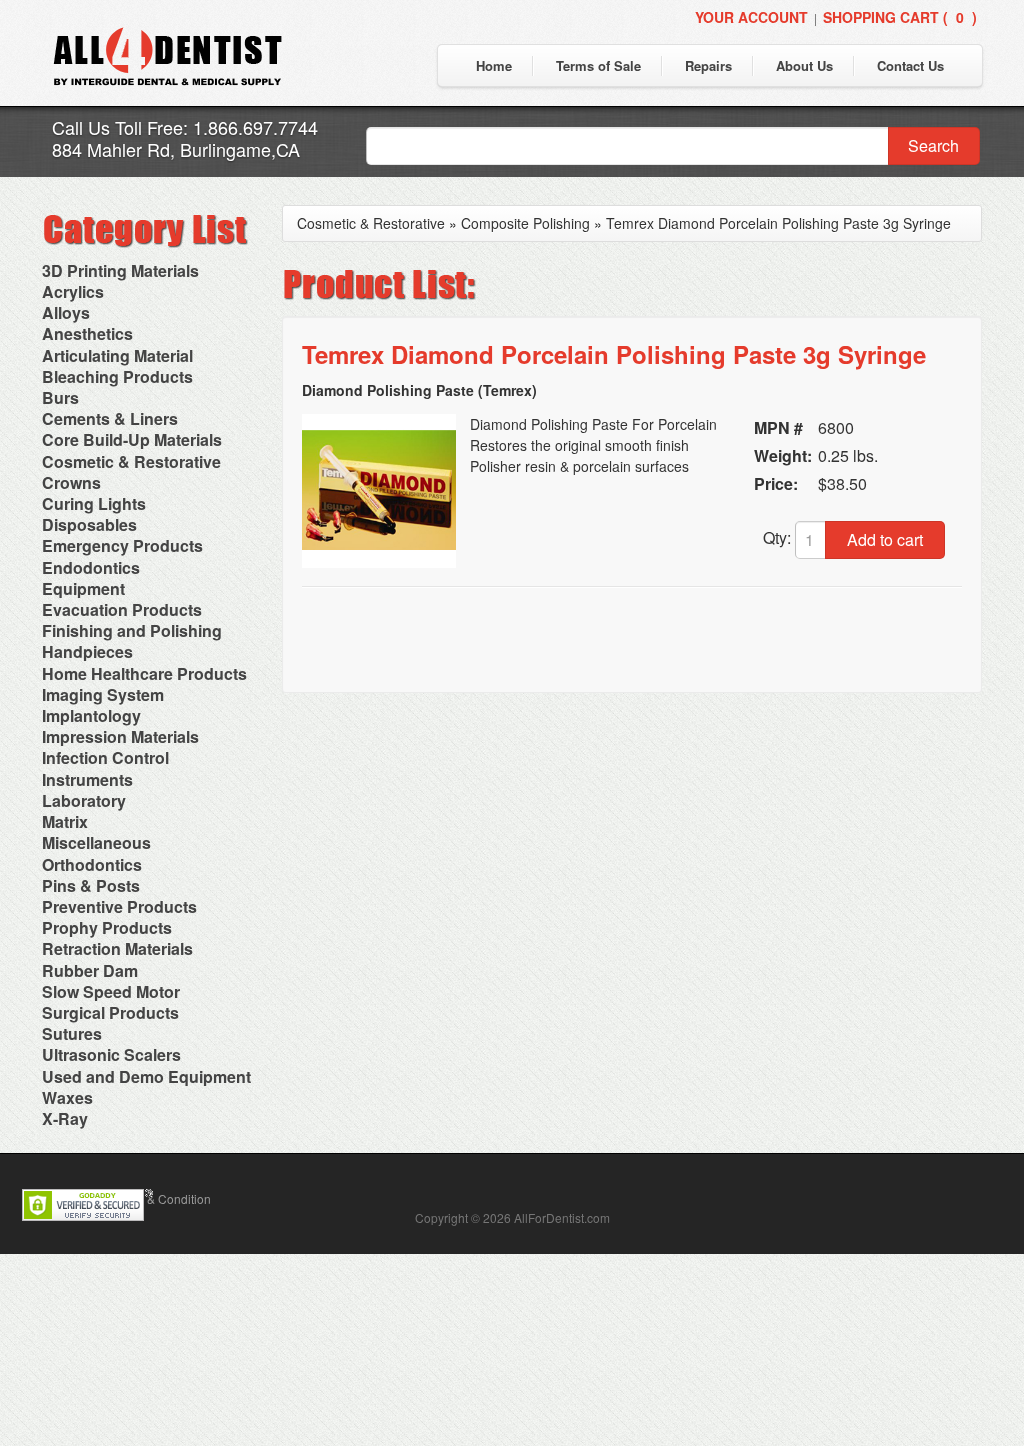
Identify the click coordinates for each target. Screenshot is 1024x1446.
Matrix (65, 821)
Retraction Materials (117, 948)
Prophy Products (107, 927)
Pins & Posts (91, 885)
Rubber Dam (90, 970)
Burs (60, 397)
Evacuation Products (122, 609)
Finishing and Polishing (132, 630)
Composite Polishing (525, 223)
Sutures (72, 1033)
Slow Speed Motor (111, 991)
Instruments (87, 779)
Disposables (89, 524)
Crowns (71, 482)
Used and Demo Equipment (146, 1076)
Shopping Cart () (900, 17)
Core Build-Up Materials (132, 439)
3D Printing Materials (120, 270)
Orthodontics (92, 864)
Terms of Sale (598, 65)
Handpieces (87, 651)
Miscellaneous (96, 842)
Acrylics (73, 291)
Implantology (91, 715)
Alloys (66, 312)
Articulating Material (117, 355)
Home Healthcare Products (144, 673)
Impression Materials (120, 736)
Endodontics (91, 567)
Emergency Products (122, 545)
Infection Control (105, 757)
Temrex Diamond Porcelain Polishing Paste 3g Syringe (778, 223)
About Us (804, 65)
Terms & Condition (161, 1198)
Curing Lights (94, 503)
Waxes (67, 1097)
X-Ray (65, 1118)
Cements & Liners (110, 418)
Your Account (751, 17)
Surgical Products (110, 1012)
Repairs (708, 65)
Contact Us (910, 65)
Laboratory (84, 800)
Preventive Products (119, 906)
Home (494, 65)
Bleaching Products (117, 376)
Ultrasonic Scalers (111, 1054)
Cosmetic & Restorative (131, 461)
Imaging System (103, 694)
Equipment (83, 588)
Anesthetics (87, 333)
